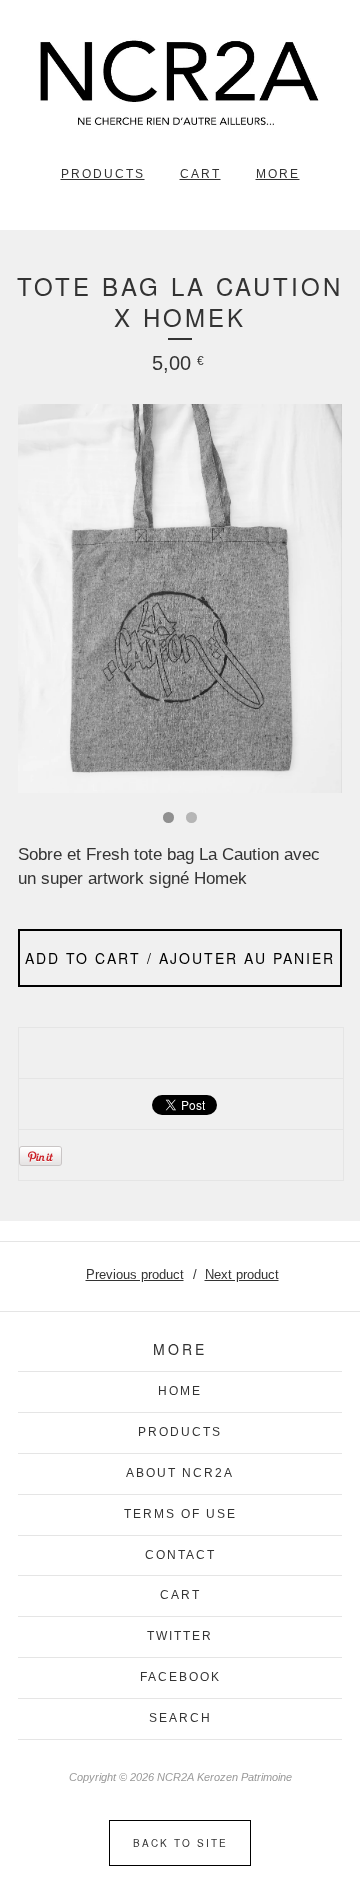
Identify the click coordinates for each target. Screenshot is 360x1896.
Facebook (180, 1677)
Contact (180, 1555)
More (278, 174)
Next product (242, 1274)
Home (180, 1391)
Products (103, 174)
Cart (200, 174)
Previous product (135, 1274)
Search (180, 1718)
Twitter (180, 1636)
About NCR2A (180, 1473)
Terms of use (180, 1514)
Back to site (180, 1843)
